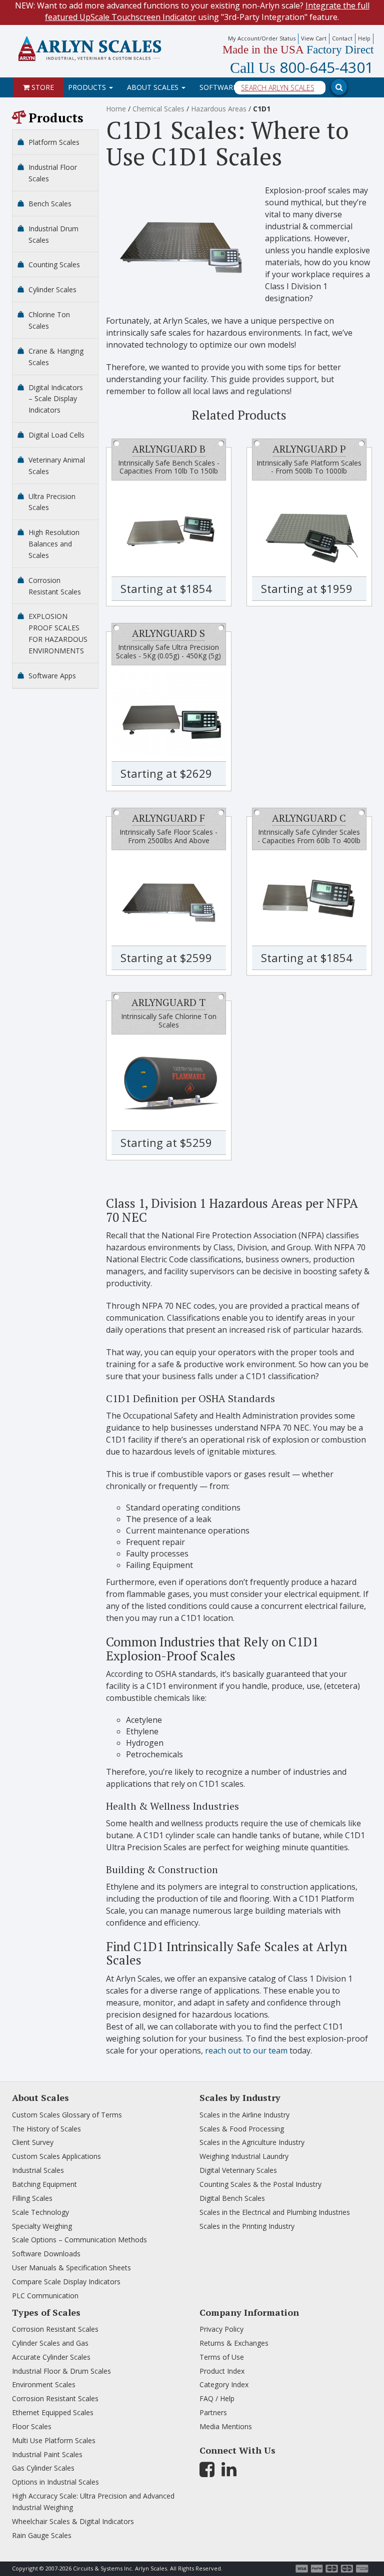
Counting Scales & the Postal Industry (260, 2184)
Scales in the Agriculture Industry (252, 2142)
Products (88, 87)
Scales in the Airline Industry (244, 2115)
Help (364, 38)
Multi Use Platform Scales (54, 2440)
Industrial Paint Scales (47, 2454)
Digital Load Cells (56, 435)
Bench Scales (50, 204)
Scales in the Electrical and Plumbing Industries (275, 2212)
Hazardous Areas (219, 109)
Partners (213, 2412)
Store (42, 87)
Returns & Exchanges (234, 2343)
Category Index (224, 2384)
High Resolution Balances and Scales (54, 544)
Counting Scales (54, 264)
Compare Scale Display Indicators (66, 2282)
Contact (342, 38)
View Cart (314, 38)
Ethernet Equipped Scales (53, 2412)
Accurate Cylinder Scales (51, 2357)
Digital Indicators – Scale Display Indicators (56, 399)
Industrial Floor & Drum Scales (61, 2371)
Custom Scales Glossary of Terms (67, 2115)
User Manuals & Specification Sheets (71, 2268)
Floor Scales (32, 2426)
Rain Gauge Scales (42, 2535)
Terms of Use (222, 2357)
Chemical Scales (158, 109)
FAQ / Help (217, 2398)
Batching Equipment (44, 2184)
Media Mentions (226, 2426)
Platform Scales (54, 142)
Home (116, 109)
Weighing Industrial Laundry (244, 2156)
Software (219, 87)
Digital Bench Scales (232, 2198)
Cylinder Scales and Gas (50, 2343)
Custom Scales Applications (56, 2156)
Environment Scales (44, 2384)
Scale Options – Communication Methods (79, 2240)
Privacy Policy (221, 2329)
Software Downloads (46, 2254)
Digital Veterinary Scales (238, 2170)
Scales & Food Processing (242, 2129)
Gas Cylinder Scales (43, 2468)
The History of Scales (46, 2129)
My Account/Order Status (262, 38)
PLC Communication (45, 2296)
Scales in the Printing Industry (247, 2226)
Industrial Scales (38, 2170)
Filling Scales (32, 2198)
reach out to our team (246, 2051)
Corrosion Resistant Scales (55, 2329)
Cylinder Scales (52, 289)
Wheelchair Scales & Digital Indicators (73, 2521)
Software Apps (52, 676)
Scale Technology (40, 2212)
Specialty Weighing (42, 2226)
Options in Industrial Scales (55, 2482)
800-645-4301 (302, 68)
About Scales (154, 87)
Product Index (222, 2371)
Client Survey (33, 2142)
